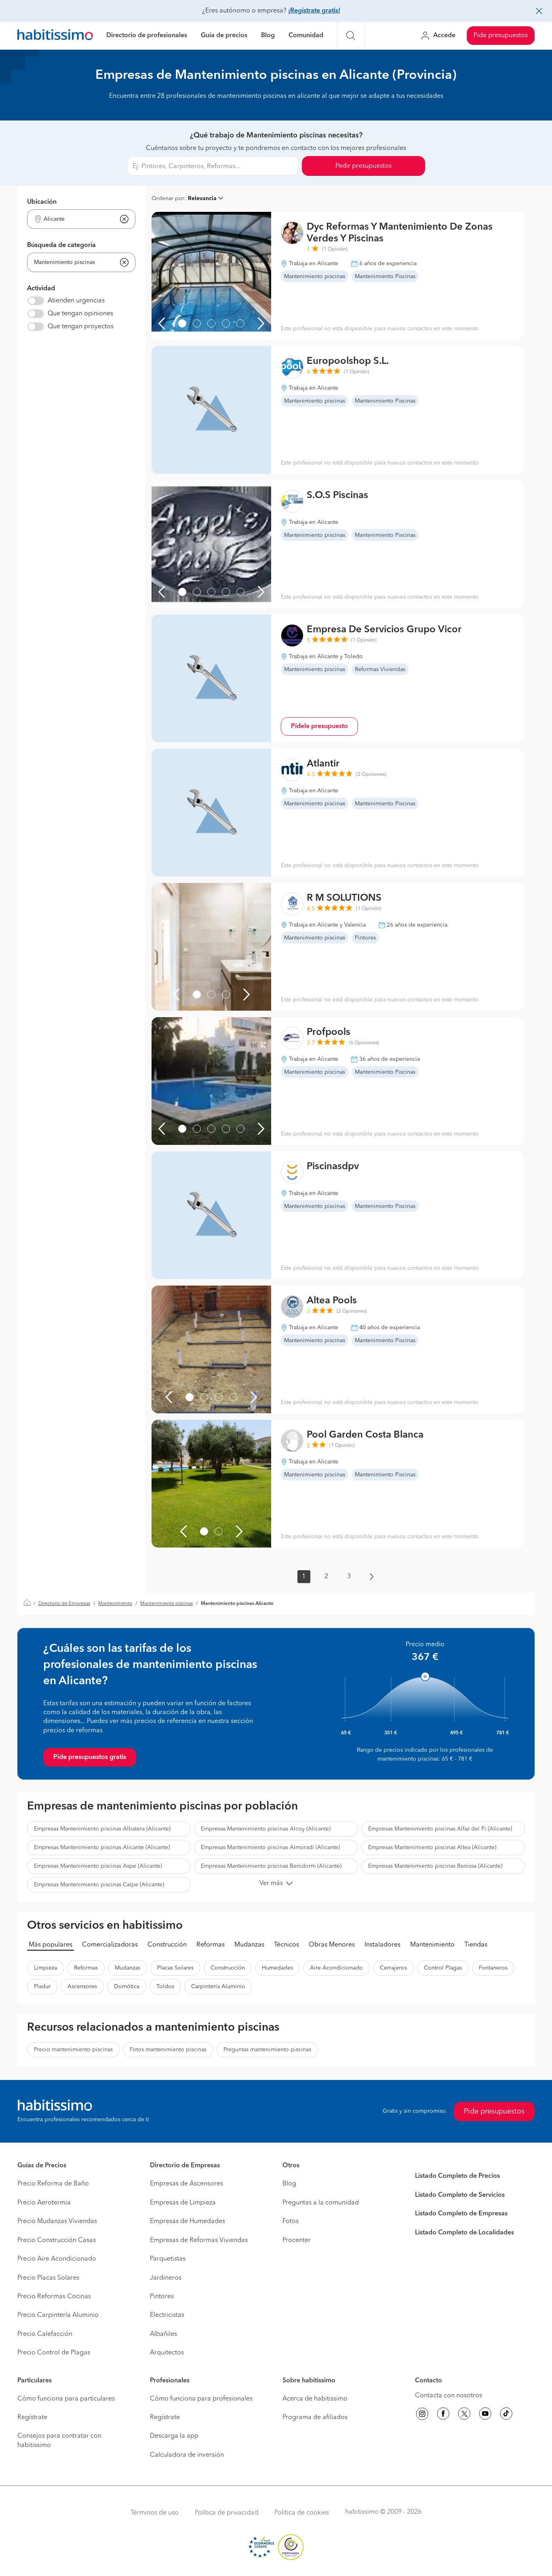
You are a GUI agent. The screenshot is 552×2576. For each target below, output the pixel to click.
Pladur (42, 1987)
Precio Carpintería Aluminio (58, 2315)
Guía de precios (224, 36)
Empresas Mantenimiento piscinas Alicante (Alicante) (102, 1848)
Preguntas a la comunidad (321, 2203)
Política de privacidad (226, 2513)
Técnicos (287, 1945)
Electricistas (167, 2315)
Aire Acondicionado (336, 1968)
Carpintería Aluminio (218, 1987)
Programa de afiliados (315, 2418)
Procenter (297, 2240)
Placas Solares (175, 1968)
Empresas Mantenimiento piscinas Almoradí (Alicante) (270, 1848)
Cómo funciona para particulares (66, 2399)
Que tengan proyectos (81, 327)
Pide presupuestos (501, 36)
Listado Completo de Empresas (461, 2214)
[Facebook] (443, 2415)
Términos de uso (155, 2513)
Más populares (51, 1945)
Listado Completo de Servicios (460, 2195)
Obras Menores (332, 1945)
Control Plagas (443, 1968)
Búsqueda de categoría (61, 245)
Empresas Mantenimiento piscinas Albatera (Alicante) (102, 1829)
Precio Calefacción (45, 2334)
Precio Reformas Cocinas (54, 2297)
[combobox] (76, 219)
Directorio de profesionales (147, 36)
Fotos (291, 2221)
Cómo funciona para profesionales (201, 2399)
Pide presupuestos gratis (90, 1757)
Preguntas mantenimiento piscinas (267, 2050)
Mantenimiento (115, 1604)
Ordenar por (168, 198)
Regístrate (32, 2418)
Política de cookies (302, 2513)
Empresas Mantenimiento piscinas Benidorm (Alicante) (271, 1866)
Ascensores (82, 1987)
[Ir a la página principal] (55, 36)
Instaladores (382, 1945)
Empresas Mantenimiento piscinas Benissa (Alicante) (435, 1866)
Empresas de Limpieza (183, 2203)
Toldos (165, 1987)
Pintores (162, 2297)
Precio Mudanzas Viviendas (57, 2221)
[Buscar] (351, 36)
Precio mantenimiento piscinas (73, 2050)
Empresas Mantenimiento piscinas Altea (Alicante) (432, 1848)
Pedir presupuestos (363, 166)
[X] (464, 2415)
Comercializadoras (110, 1945)
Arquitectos (167, 2353)
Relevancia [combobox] (202, 198)
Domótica (127, 1987)
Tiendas (476, 1945)
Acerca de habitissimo (315, 2399)
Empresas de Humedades (188, 2221)
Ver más (271, 1883)
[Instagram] (422, 2415)
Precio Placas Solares (48, 2278)
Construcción (167, 1945)
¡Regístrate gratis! (314, 11)
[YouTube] (485, 2415)
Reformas (211, 1945)
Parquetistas (168, 2259)
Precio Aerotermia (44, 2203)
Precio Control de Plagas (54, 2353)
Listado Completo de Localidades (465, 2233)
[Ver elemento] (182, 323)
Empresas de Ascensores (186, 2184)
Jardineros (166, 2278)
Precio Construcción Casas (57, 2240)
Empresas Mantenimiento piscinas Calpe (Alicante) (99, 1885)
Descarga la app (174, 2436)
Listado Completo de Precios (457, 2176)
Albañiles (163, 2334)
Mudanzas (249, 1945)
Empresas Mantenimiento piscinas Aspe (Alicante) (98, 1866)
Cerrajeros (393, 1968)
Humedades (277, 1968)
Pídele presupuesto (319, 726)
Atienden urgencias (76, 301)
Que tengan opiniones (80, 314)
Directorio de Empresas (64, 1604)
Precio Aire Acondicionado (57, 2259)
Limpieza (45, 1968)
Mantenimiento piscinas (166, 1604)
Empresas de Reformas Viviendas (199, 2240)
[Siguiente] (261, 323)
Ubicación (42, 202)
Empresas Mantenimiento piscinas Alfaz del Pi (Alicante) (440, 1829)
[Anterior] (162, 323)
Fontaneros (493, 1968)
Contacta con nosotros (449, 2396)
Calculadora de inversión (187, 2455)
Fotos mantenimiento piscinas (168, 2050)
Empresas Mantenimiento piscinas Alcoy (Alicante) (266, 1829)
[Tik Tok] (506, 2415)
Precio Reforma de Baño (53, 2184)
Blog (268, 36)
